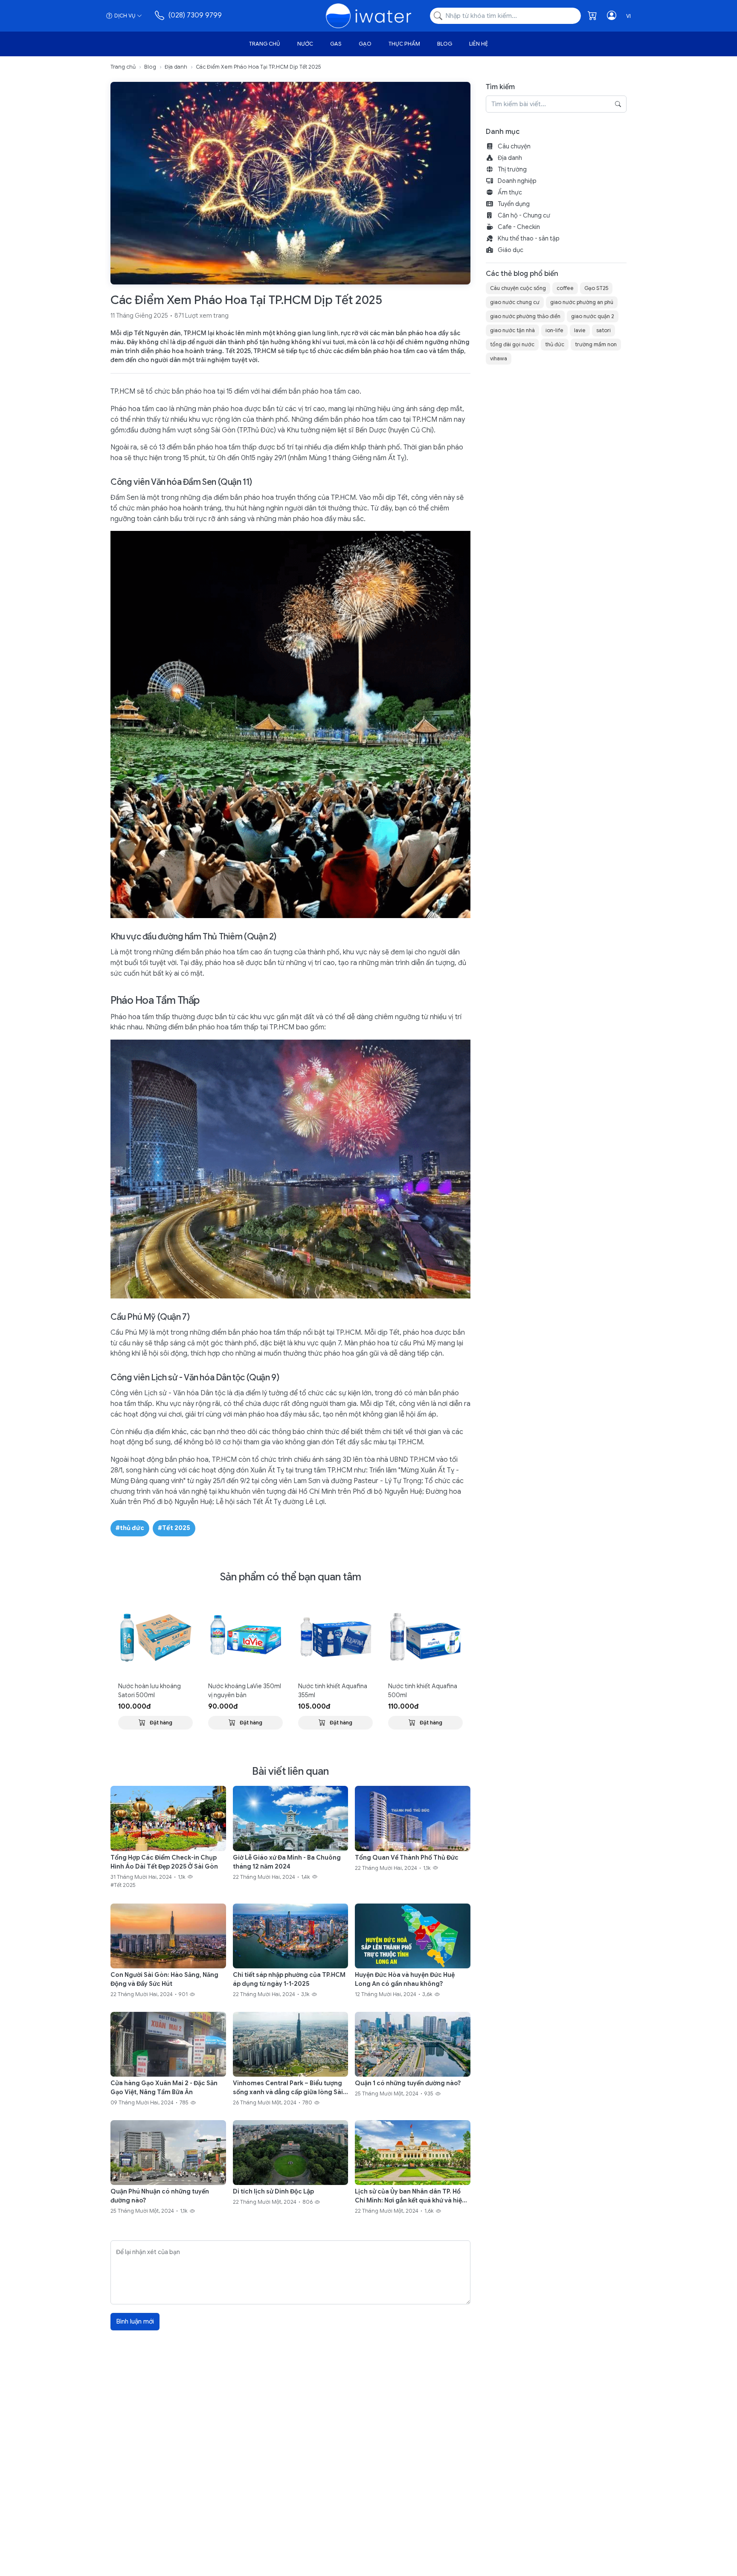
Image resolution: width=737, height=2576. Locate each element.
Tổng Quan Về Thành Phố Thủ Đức (407, 1857)
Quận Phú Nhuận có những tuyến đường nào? (160, 2196)
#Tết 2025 (174, 1528)
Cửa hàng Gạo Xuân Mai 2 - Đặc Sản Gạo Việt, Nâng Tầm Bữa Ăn (164, 2088)
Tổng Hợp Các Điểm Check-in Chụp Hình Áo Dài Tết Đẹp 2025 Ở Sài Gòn (164, 1862)
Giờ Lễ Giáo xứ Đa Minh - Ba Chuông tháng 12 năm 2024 (287, 1862)
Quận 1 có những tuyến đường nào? (408, 2083)
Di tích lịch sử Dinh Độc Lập (273, 2191)
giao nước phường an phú (582, 302)
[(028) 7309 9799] (160, 16)
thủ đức (555, 344)
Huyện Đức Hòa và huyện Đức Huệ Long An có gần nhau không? (405, 1979)
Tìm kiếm (500, 87)
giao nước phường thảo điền (525, 316)
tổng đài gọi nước (512, 344)
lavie (580, 330)
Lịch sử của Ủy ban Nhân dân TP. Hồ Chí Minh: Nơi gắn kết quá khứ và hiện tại (410, 2196)
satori (604, 330)
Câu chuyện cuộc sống (518, 288)
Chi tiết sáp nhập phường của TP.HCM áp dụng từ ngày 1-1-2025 (289, 1979)
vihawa (499, 358)
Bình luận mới (135, 2321)
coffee (565, 288)
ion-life (554, 330)
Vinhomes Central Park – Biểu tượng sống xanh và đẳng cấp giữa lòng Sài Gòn (288, 2088)
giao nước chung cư (515, 302)
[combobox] (505, 16)
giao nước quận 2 (593, 316)
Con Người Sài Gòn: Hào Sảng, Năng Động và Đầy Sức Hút (164, 1979)
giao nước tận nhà (512, 330)
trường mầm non (596, 344)
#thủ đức (130, 1528)
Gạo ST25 (596, 288)
